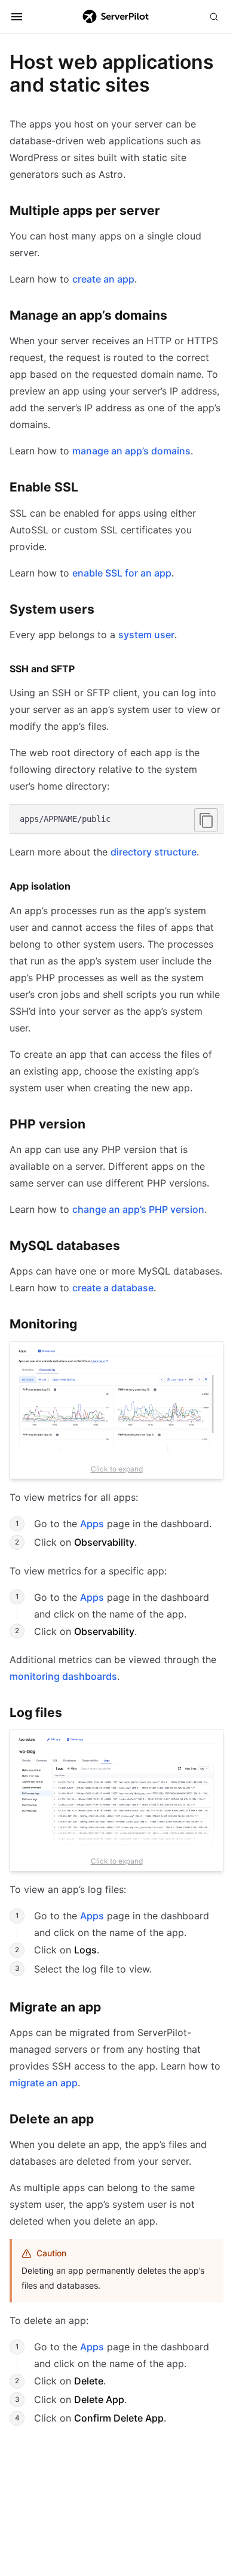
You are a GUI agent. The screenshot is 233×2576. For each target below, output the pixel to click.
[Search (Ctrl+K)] (214, 17)
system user (146, 635)
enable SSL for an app (122, 573)
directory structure (154, 852)
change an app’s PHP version (138, 1209)
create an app (103, 279)
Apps (92, 1524)
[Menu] (17, 17)
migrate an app (44, 2083)
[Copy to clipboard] (206, 820)
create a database (113, 1288)
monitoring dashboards (63, 1676)
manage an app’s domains (131, 451)
